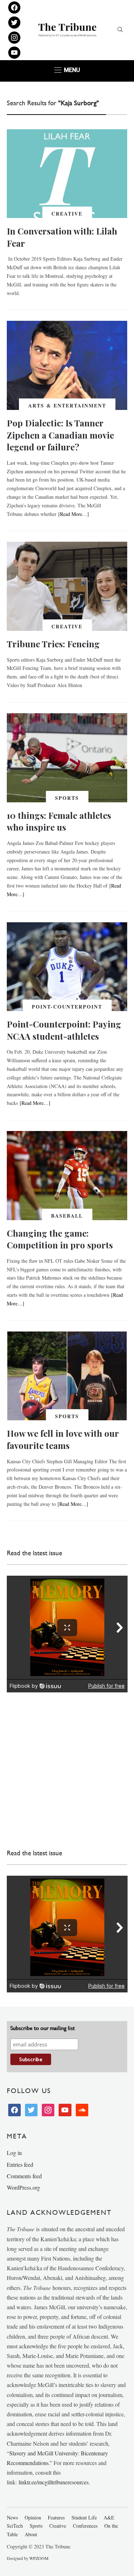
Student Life (84, 2517)
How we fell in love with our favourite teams (63, 1439)
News (12, 2517)
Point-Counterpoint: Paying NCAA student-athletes (64, 1030)
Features (56, 2517)
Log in (14, 2153)
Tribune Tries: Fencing (53, 644)
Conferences (85, 2526)
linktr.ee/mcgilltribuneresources (54, 2482)
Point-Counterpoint (67, 1007)
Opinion (33, 2517)
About (31, 2534)
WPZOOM (39, 2558)
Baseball (67, 1216)
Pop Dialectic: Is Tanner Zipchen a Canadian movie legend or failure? (60, 435)
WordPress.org (23, 2187)
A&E (109, 2517)
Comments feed (24, 2176)
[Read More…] (74, 514)
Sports (67, 798)
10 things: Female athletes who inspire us (59, 821)
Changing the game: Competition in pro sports (60, 1239)
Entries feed (20, 2164)
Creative (67, 214)
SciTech (15, 2526)
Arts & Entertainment (67, 405)
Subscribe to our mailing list (43, 2028)
